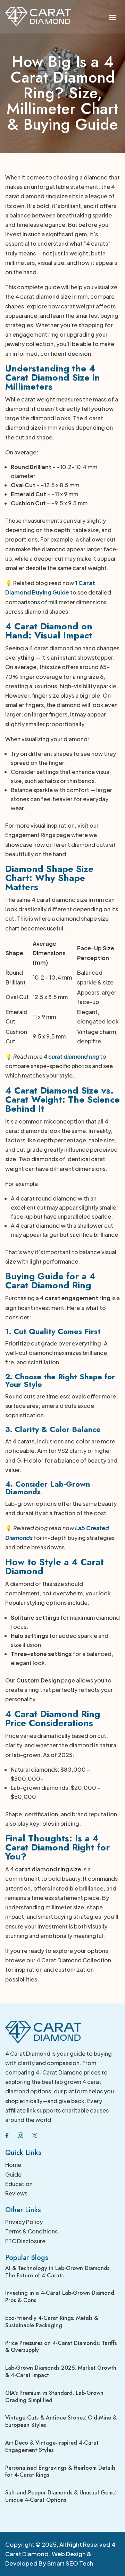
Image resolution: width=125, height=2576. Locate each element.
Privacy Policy (24, 2222)
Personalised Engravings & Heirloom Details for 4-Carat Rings (60, 2471)
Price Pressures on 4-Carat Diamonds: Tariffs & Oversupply (61, 2347)
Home (13, 2165)
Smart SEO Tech (70, 2563)
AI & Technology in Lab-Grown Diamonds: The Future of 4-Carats (58, 2272)
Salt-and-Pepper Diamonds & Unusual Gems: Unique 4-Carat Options (61, 2496)
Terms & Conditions (31, 2231)
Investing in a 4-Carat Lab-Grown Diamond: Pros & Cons (60, 2297)
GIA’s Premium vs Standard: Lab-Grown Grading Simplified (54, 2397)
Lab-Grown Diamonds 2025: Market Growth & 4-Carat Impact (61, 2371)
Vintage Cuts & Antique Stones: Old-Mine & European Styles (61, 2421)
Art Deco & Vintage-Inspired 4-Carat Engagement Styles (52, 2446)
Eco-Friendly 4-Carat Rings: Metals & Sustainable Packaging (52, 2322)
